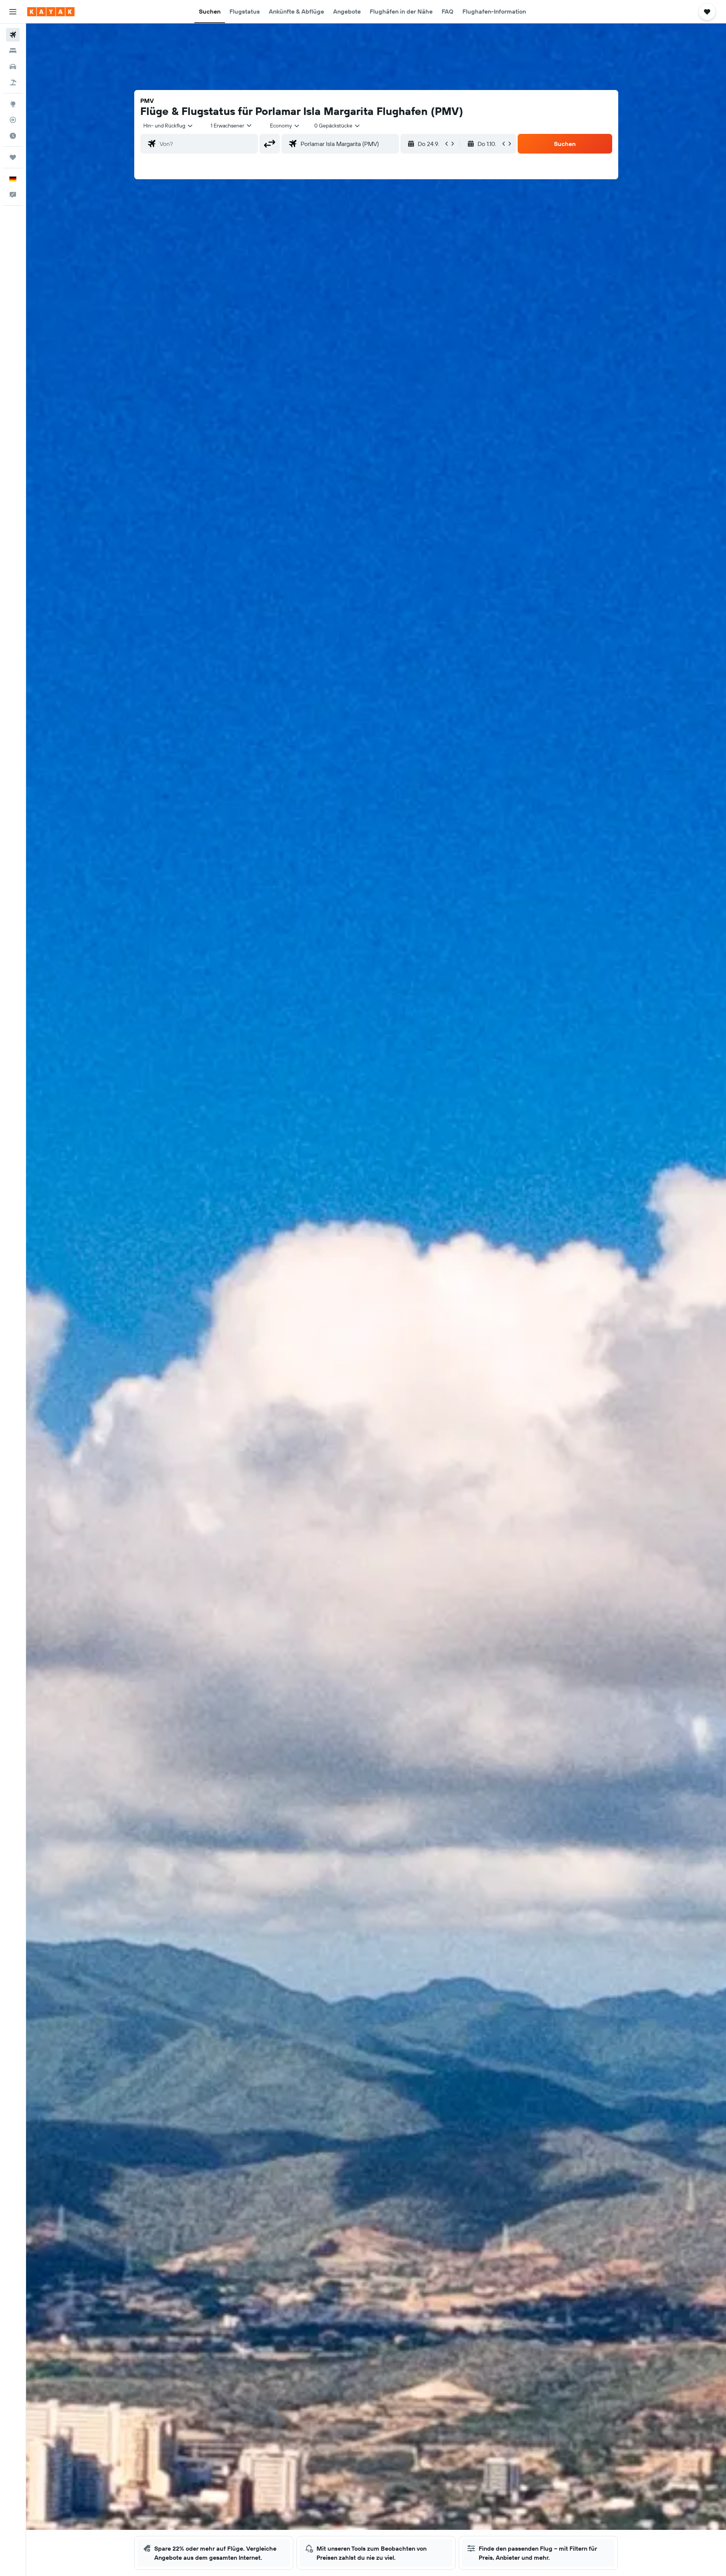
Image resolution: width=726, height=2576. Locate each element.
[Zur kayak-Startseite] (51, 12)
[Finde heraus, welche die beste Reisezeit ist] (13, 136)
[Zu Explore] (13, 104)
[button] (13, 12)
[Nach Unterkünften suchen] (13, 51)
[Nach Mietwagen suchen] (13, 67)
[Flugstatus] (13, 120)
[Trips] (13, 157)
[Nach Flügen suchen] (13, 35)
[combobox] (168, 126)
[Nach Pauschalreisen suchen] (13, 82)
